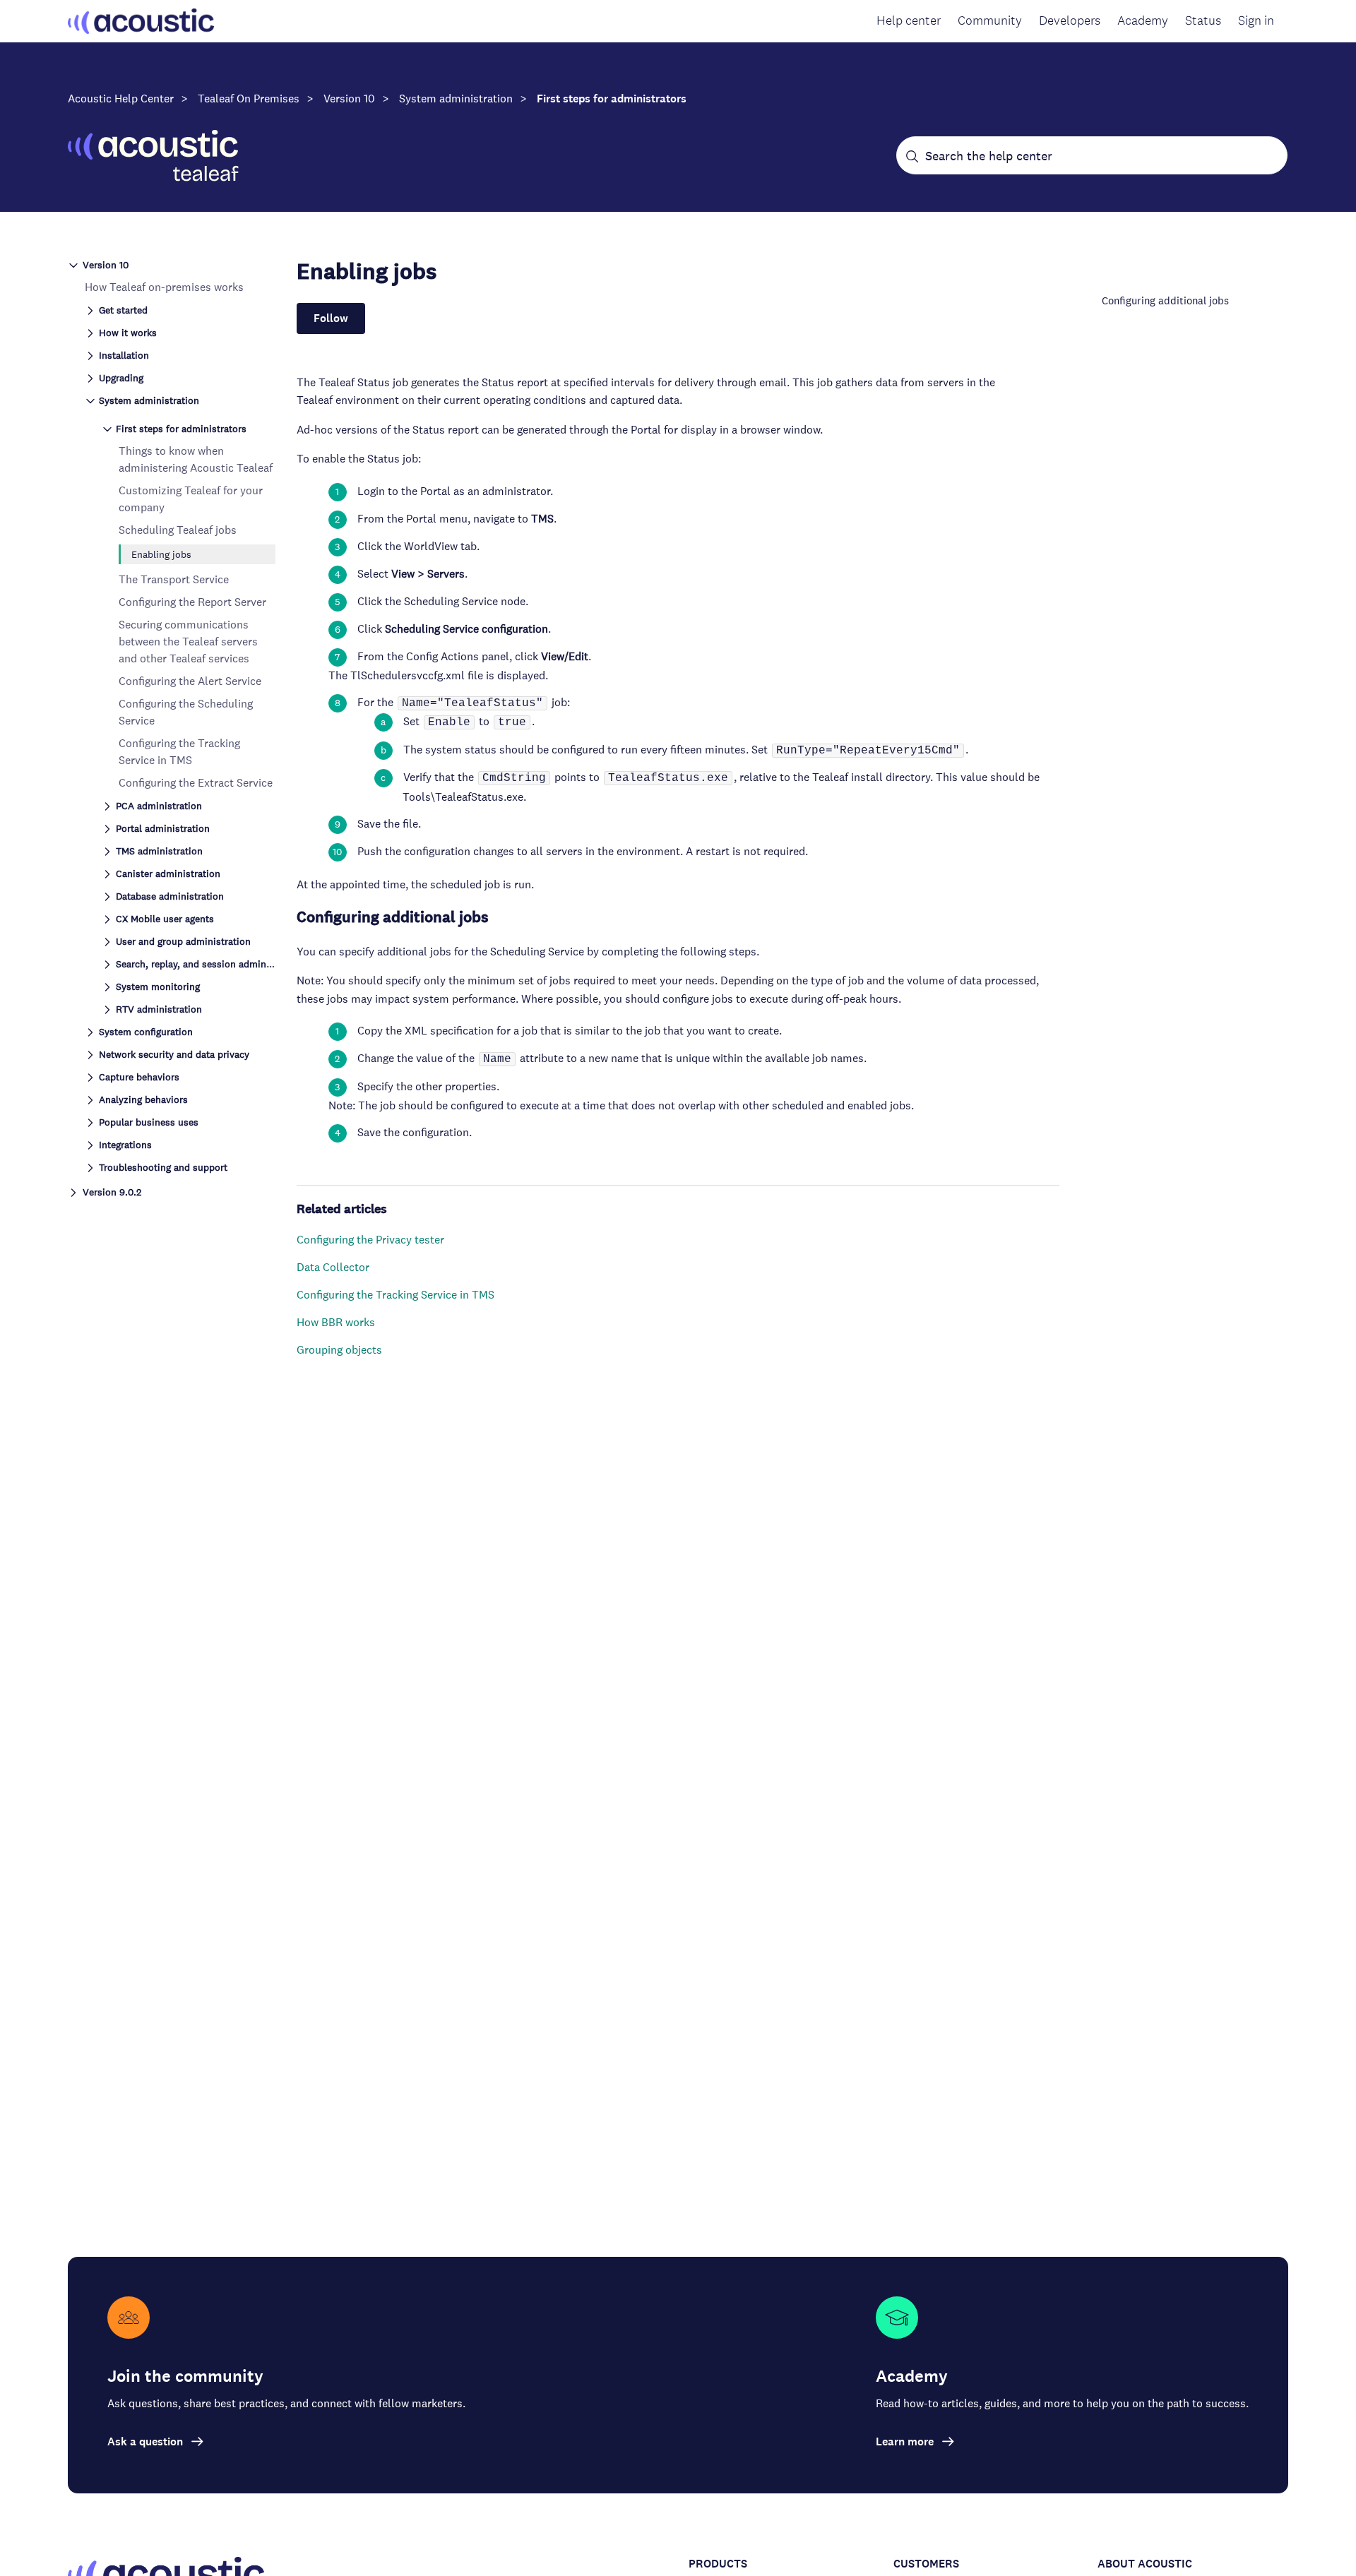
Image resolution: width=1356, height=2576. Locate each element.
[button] (172, 264)
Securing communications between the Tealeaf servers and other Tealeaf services (188, 642)
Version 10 (349, 99)
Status (1203, 20)
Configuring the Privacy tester (370, 1240)
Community (990, 20)
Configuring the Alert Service (190, 681)
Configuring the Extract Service (196, 783)
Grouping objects (339, 1350)
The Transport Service (174, 579)
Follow (331, 318)
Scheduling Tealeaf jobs (178, 530)
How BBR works (336, 1322)
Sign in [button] (1256, 20)
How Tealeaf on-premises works (164, 287)
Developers (1070, 20)
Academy (1143, 20)
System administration (456, 99)
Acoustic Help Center (121, 99)
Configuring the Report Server (192, 602)
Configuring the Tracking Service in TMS (395, 1295)
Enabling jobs (161, 554)
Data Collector (333, 1267)
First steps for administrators (612, 99)
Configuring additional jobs (1165, 300)
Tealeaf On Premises (249, 99)
